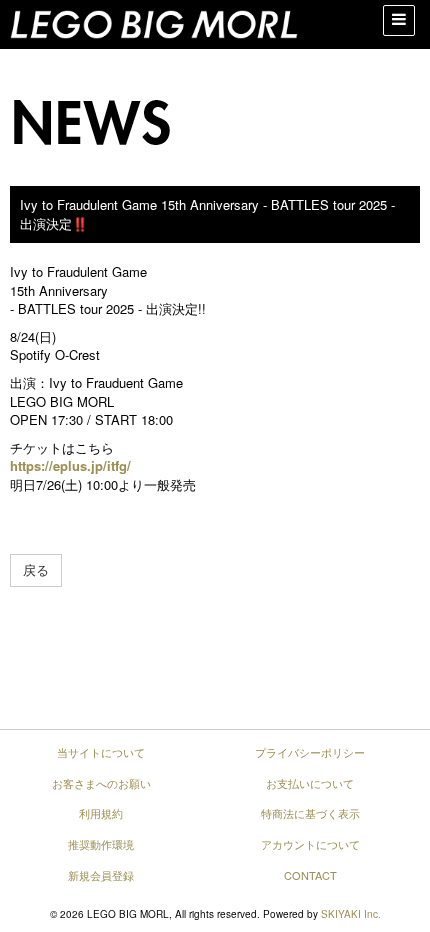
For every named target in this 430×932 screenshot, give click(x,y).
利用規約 (101, 813)
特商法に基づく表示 (310, 813)
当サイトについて (101, 752)
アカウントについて (310, 844)
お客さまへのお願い (101, 783)
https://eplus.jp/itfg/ (70, 465)
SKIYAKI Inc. (351, 914)
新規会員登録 (101, 875)
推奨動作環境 (101, 844)
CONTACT (310, 875)
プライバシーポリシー (310, 752)
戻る (36, 569)
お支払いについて (310, 783)
